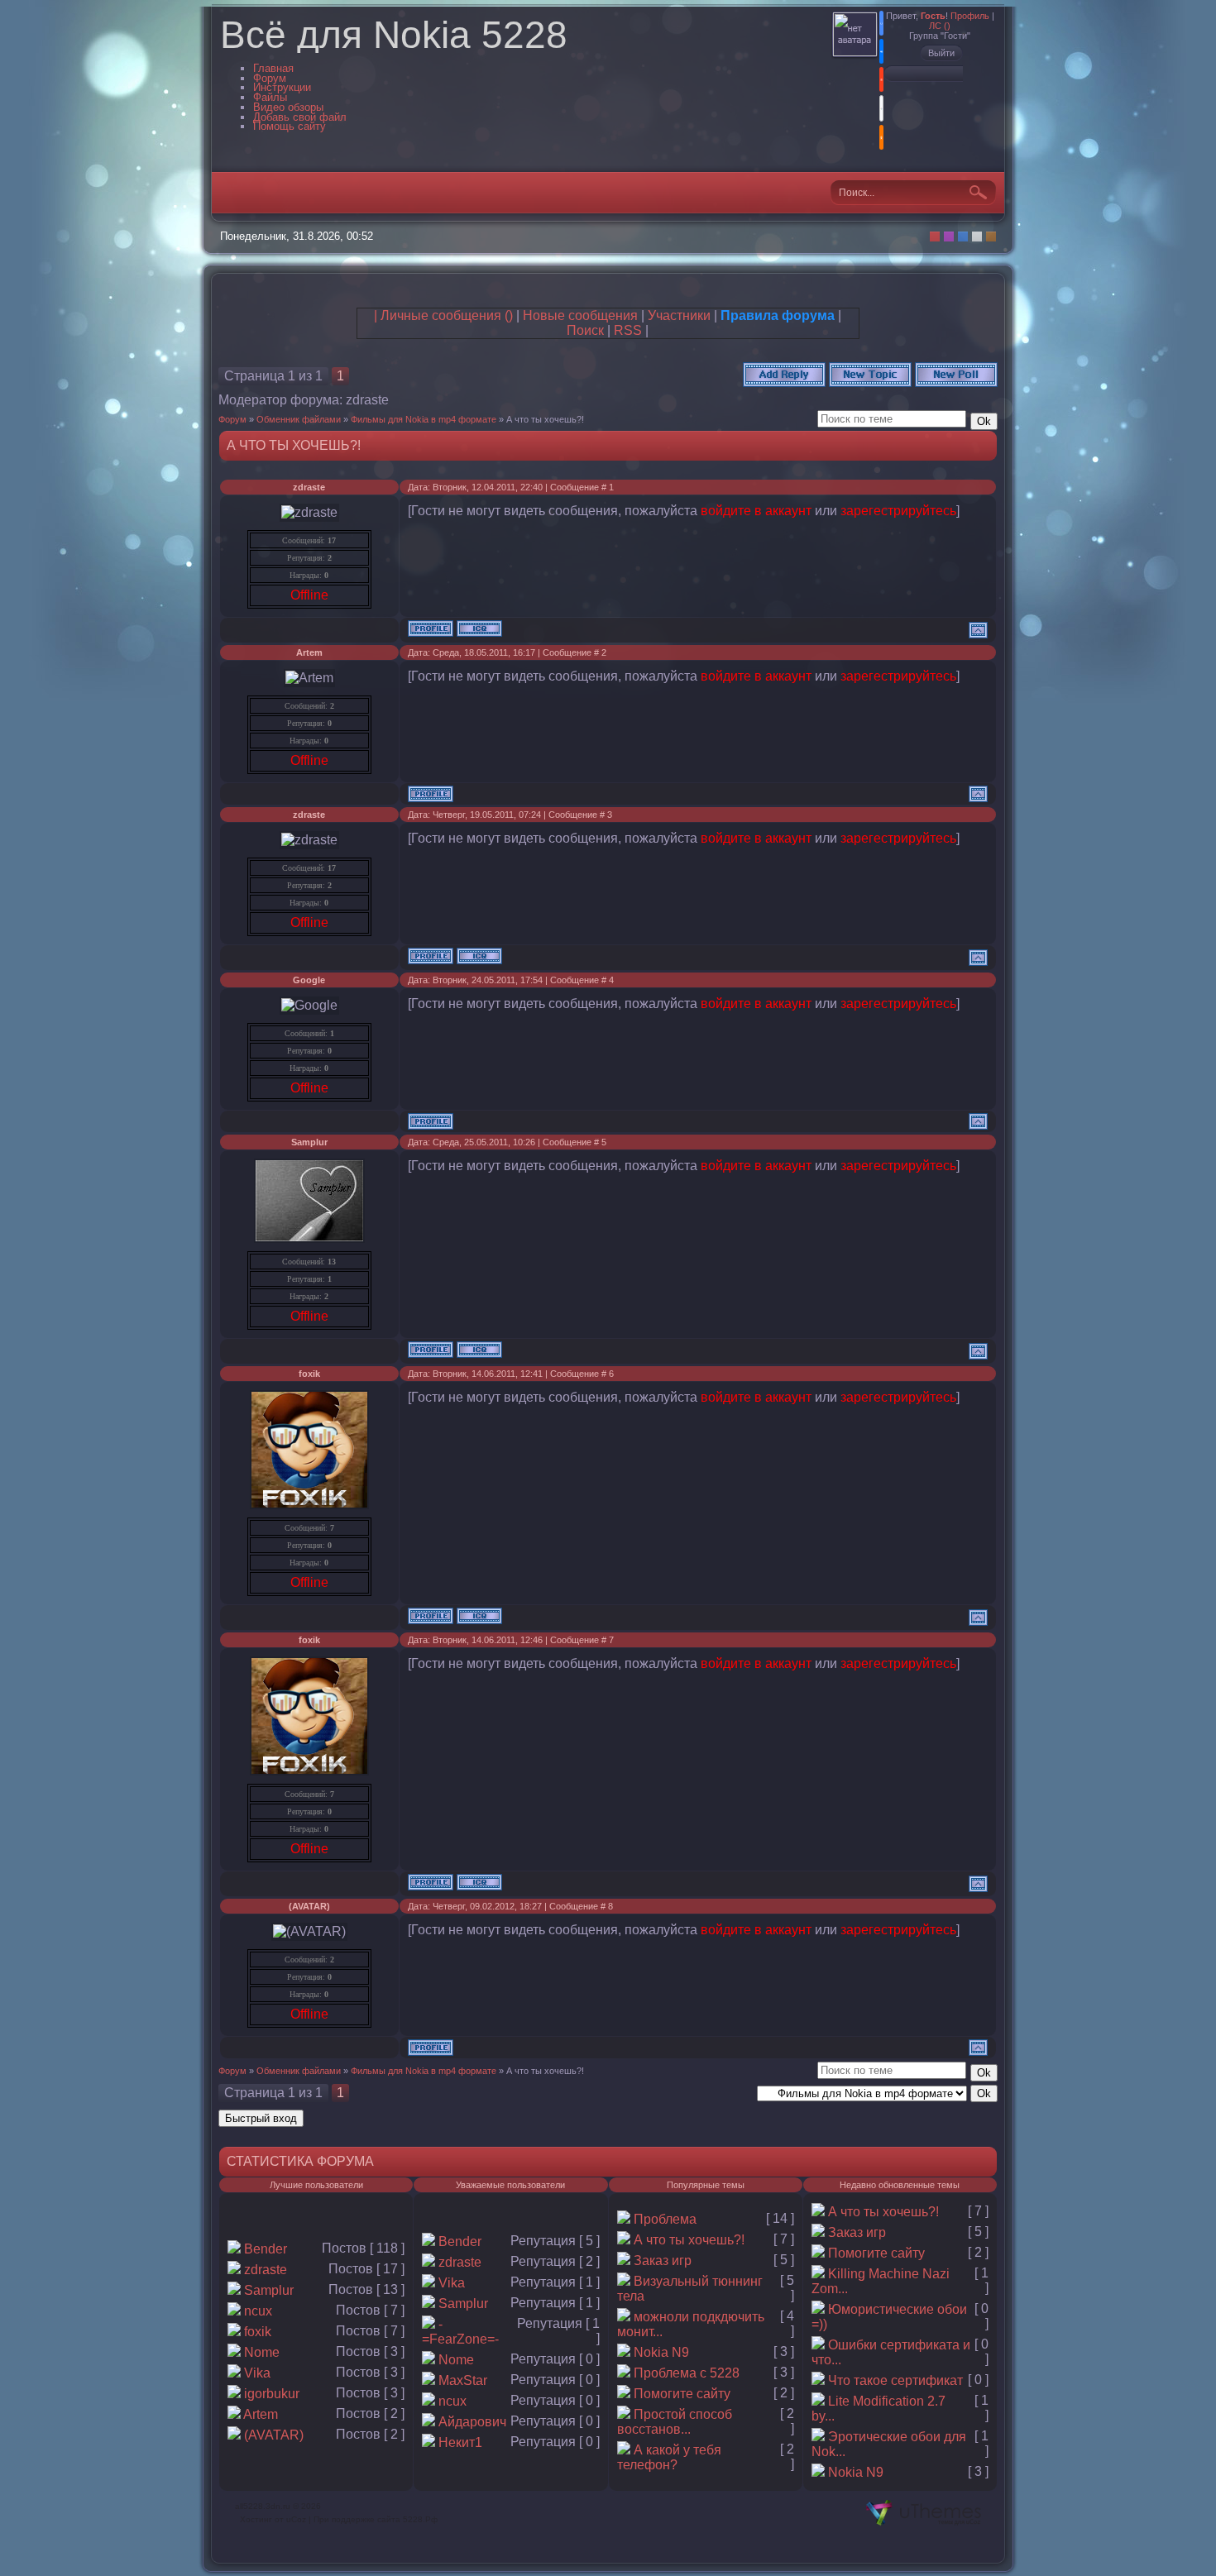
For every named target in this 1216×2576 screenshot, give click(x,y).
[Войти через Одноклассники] (881, 137)
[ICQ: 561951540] (479, 628)
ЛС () (940, 26)
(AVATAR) (309, 1906)
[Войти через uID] (881, 23)
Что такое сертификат (895, 2380)
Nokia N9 (661, 2352)
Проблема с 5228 (687, 2373)
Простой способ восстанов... (675, 2422)
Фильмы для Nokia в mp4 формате (424, 419)
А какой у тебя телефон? (669, 2457)
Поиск (585, 330)
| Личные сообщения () (443, 315)
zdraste (367, 400)
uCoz (296, 2519)
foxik (309, 1374)
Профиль (970, 16)
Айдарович (472, 2422)
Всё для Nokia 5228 (394, 35)
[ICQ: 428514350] (479, 1350)
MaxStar (463, 2380)
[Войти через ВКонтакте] (881, 51)
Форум (232, 419)
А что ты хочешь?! (545, 419)
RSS (628, 330)
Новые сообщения (580, 315)
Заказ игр (663, 2261)
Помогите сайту (682, 2394)
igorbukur (272, 2394)
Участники (679, 315)
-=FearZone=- (460, 2332)
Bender (266, 2249)
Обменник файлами (299, 419)
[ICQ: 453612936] (479, 1616)
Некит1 (460, 2442)
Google (309, 980)
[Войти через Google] (881, 108)
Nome (262, 2352)
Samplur (309, 1142)
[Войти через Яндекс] (881, 79)
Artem (309, 652)
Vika (257, 2373)
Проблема (665, 2219)
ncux (258, 2311)
